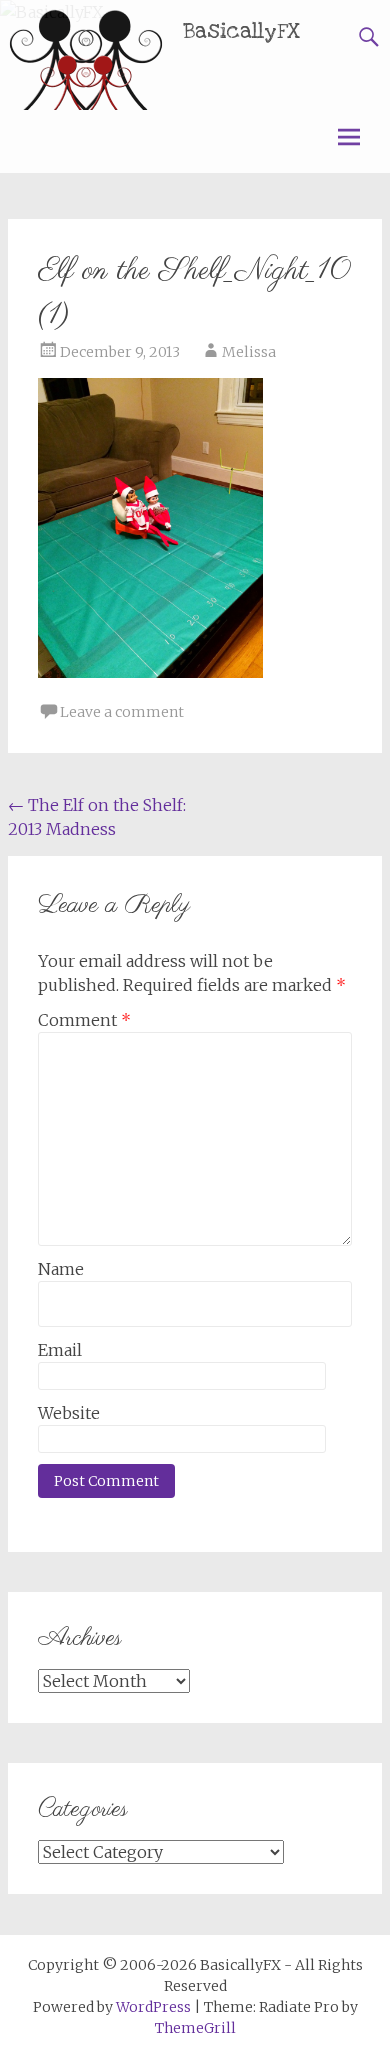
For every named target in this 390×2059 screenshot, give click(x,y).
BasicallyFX (242, 31)
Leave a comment (122, 712)
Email (60, 1350)
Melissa (249, 352)
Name (61, 1269)
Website (69, 1413)
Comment (84, 1020)
